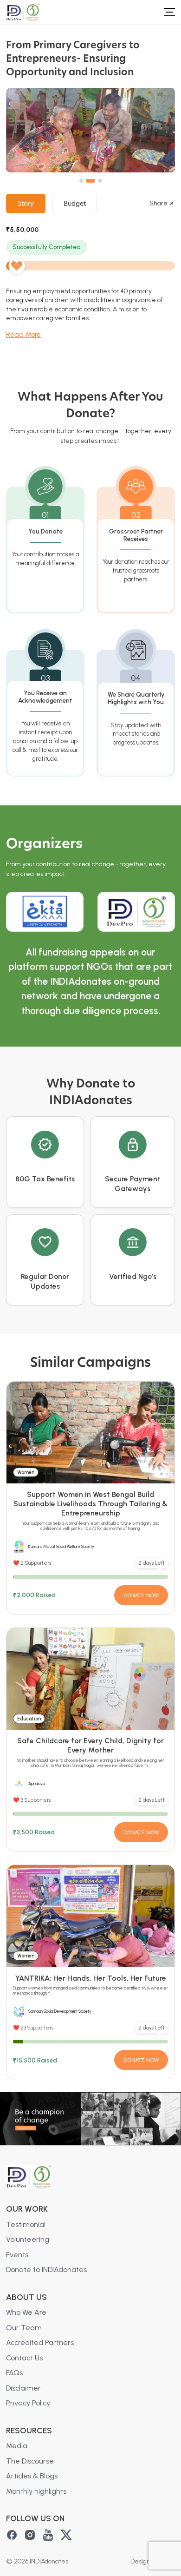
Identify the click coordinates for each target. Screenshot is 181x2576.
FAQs (14, 2373)
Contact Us (24, 2358)
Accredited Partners (40, 2342)
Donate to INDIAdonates (46, 2270)
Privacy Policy (28, 2403)
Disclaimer (23, 2388)
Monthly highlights (36, 2491)
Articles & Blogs (32, 2476)
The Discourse (30, 2461)
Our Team (24, 2328)
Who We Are (26, 2312)
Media (17, 2446)
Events (17, 2255)
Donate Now (141, 1595)
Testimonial (26, 2224)
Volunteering (28, 2239)
